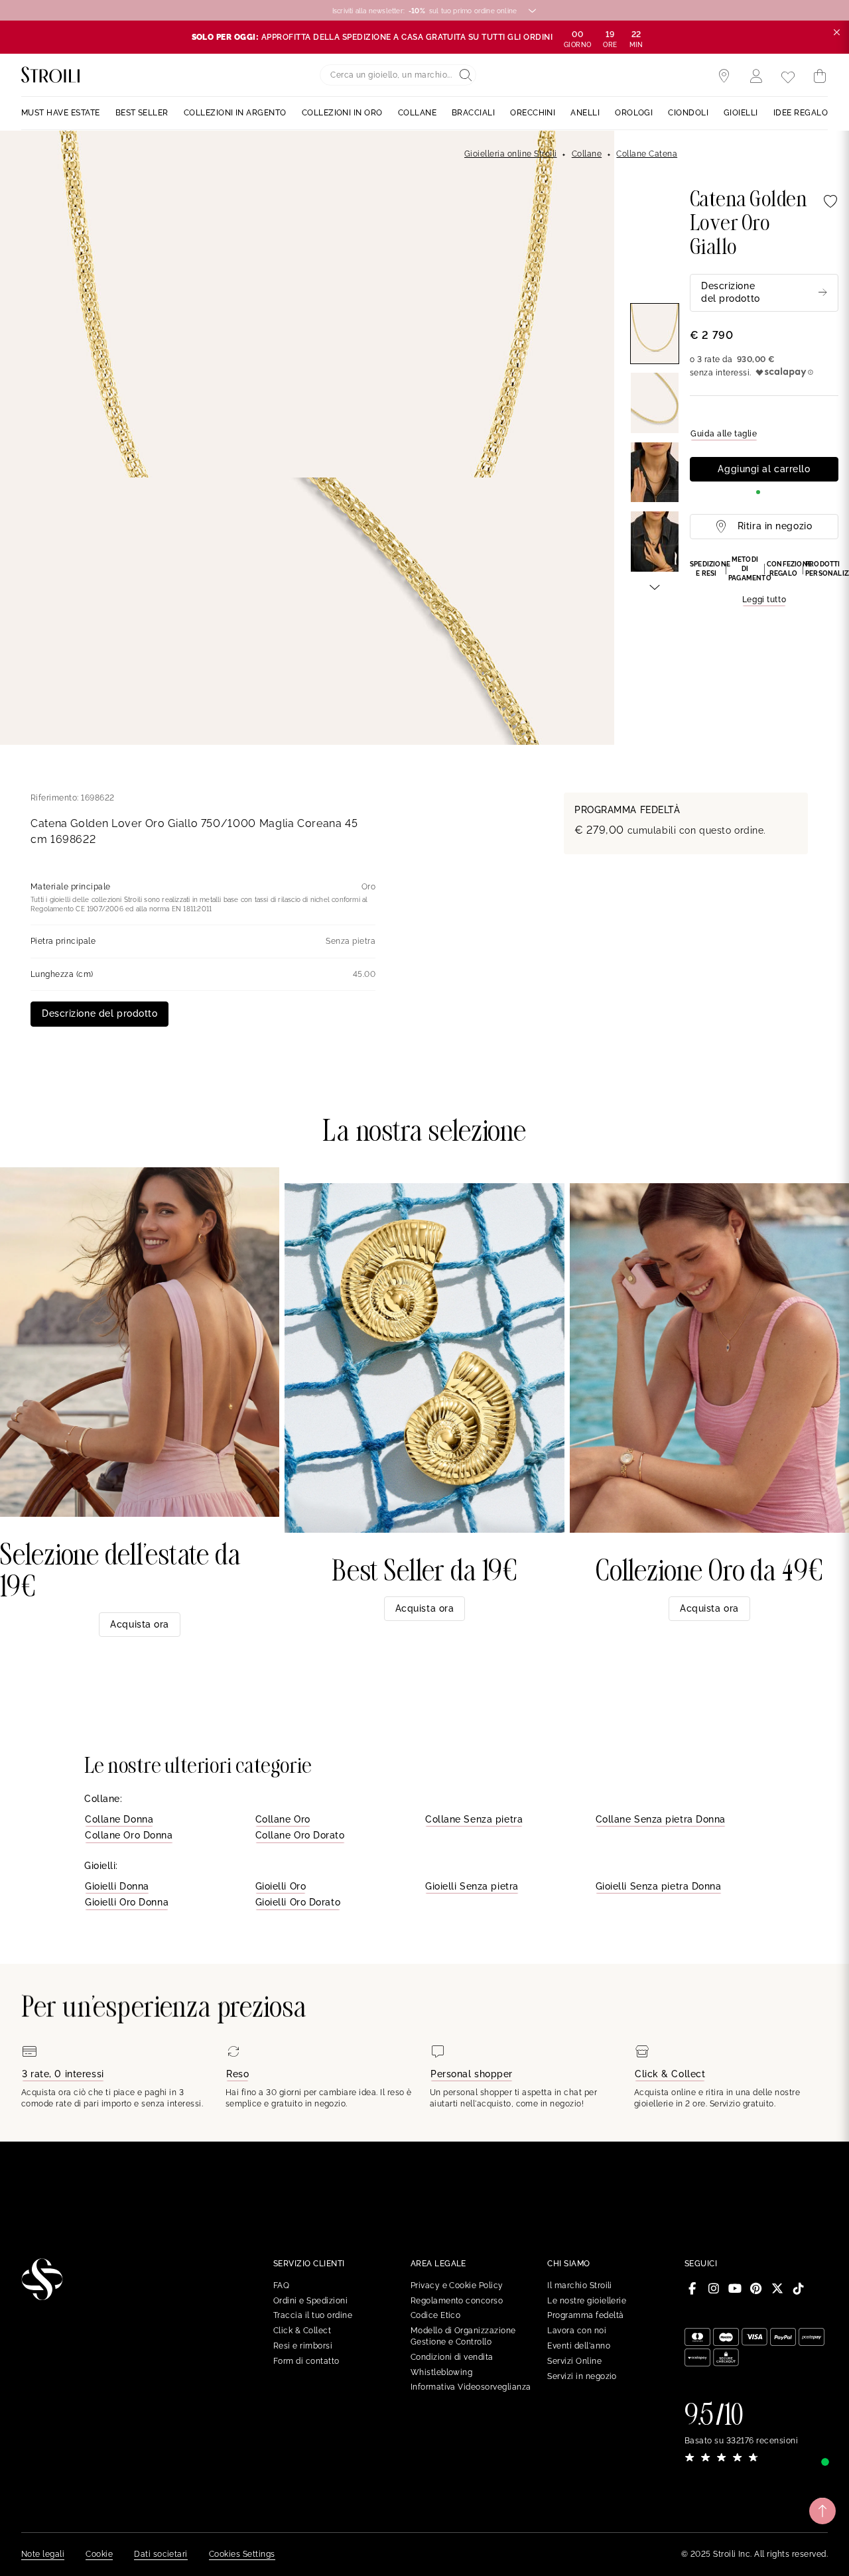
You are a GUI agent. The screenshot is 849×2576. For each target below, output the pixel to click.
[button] (764, 581)
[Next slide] (655, 586)
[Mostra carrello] (820, 76)
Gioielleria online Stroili (510, 154)
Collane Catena (647, 154)
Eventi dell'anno (579, 2346)
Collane (587, 154)
